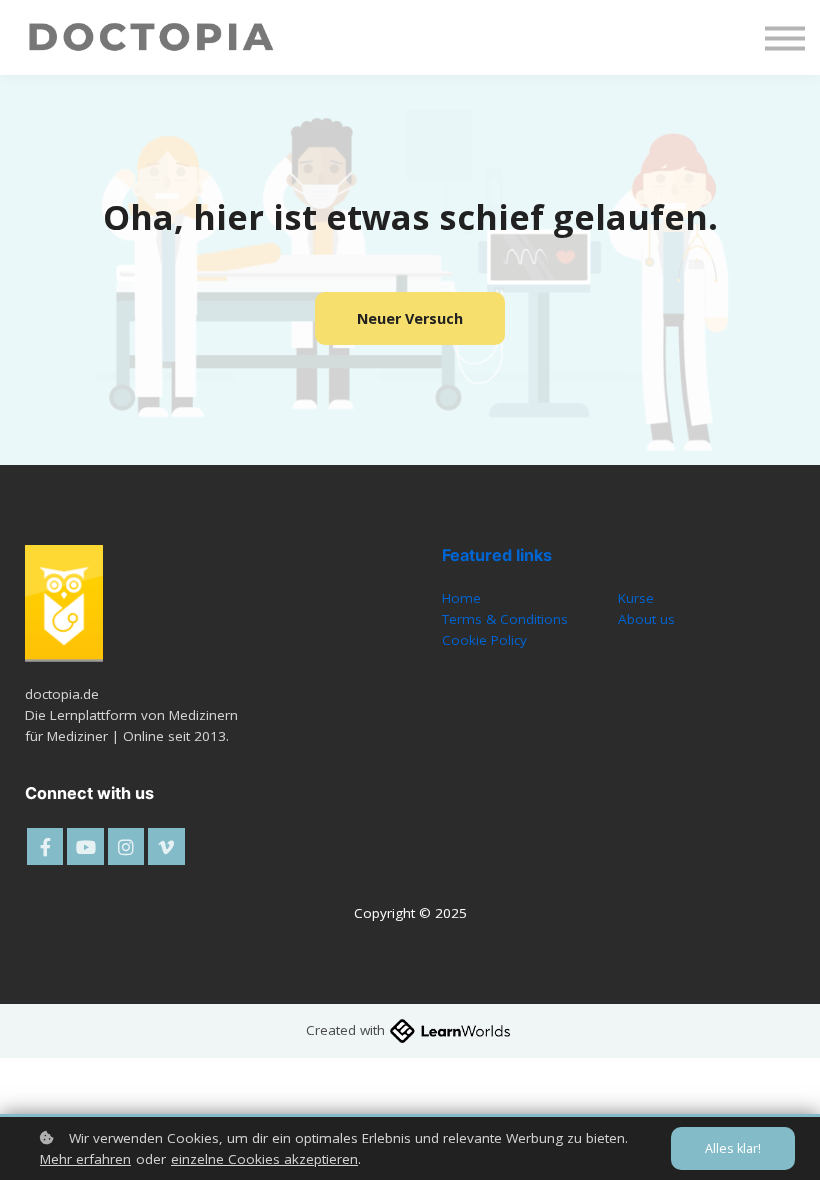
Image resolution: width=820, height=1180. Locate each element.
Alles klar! (733, 1148)
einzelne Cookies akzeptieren (264, 1159)
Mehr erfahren (85, 1159)
